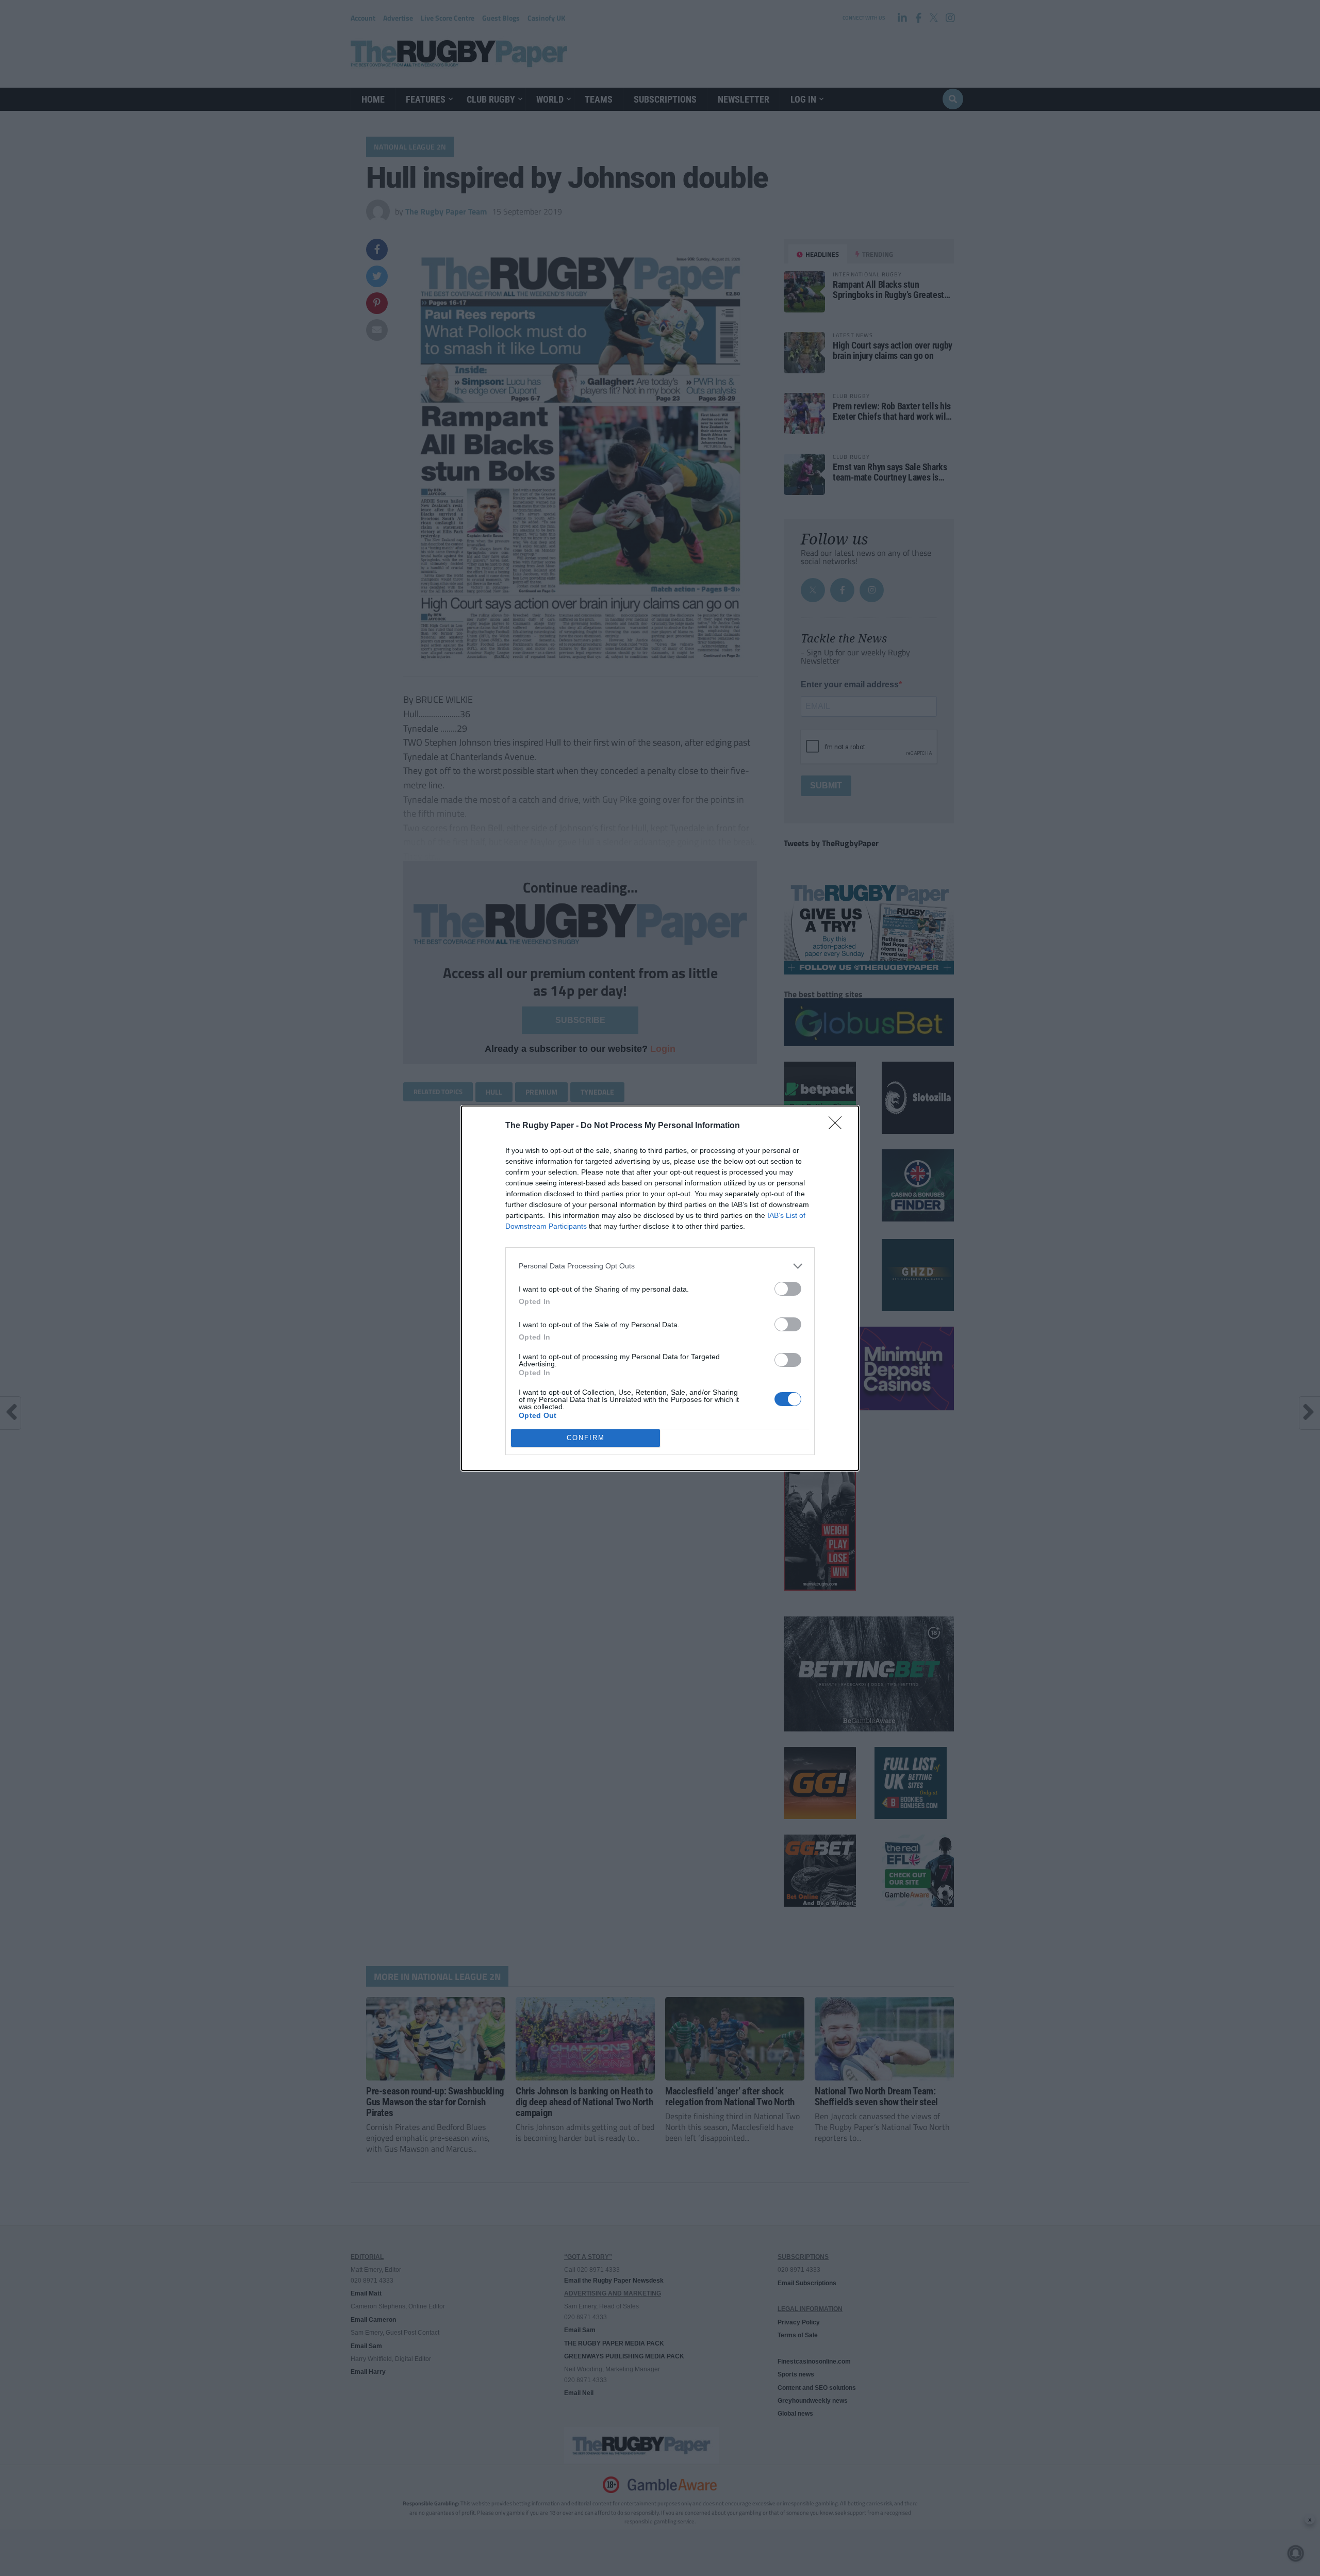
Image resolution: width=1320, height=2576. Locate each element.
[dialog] (660, 1288)
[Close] (838, 1126)
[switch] (788, 1289)
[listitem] (660, 1266)
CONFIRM (586, 1438)
